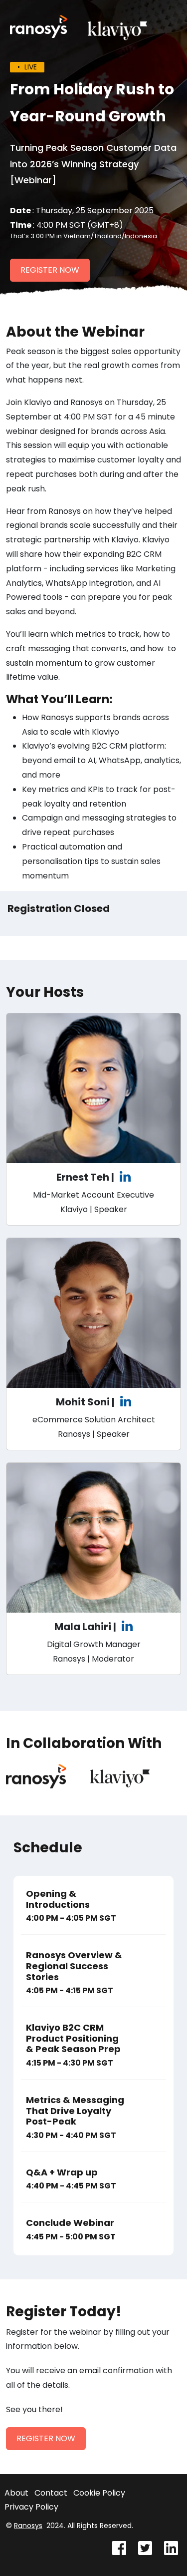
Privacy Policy (31, 2507)
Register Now (50, 270)
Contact (51, 2493)
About (16, 2493)
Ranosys (28, 2526)
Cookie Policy (99, 2493)
